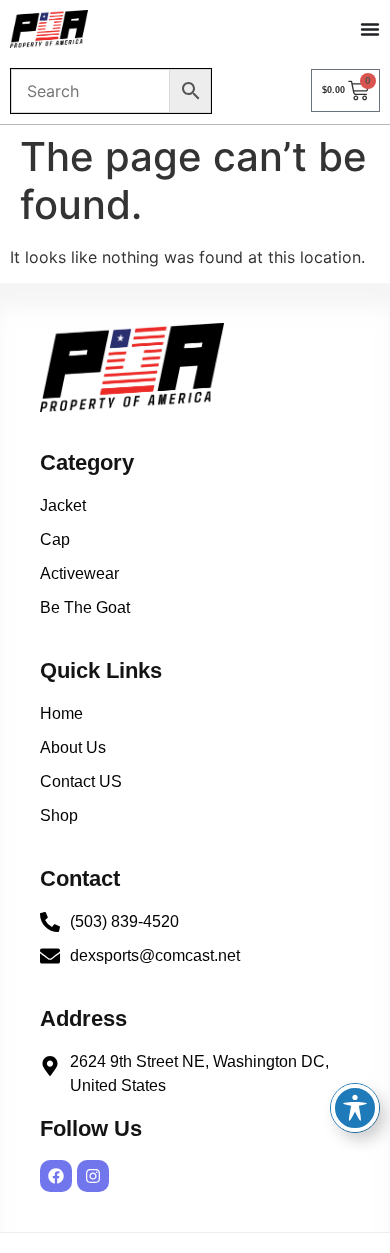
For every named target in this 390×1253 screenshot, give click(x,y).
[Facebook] (56, 1176)
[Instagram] (93, 1176)
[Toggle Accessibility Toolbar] (355, 1108)
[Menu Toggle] (370, 29)
